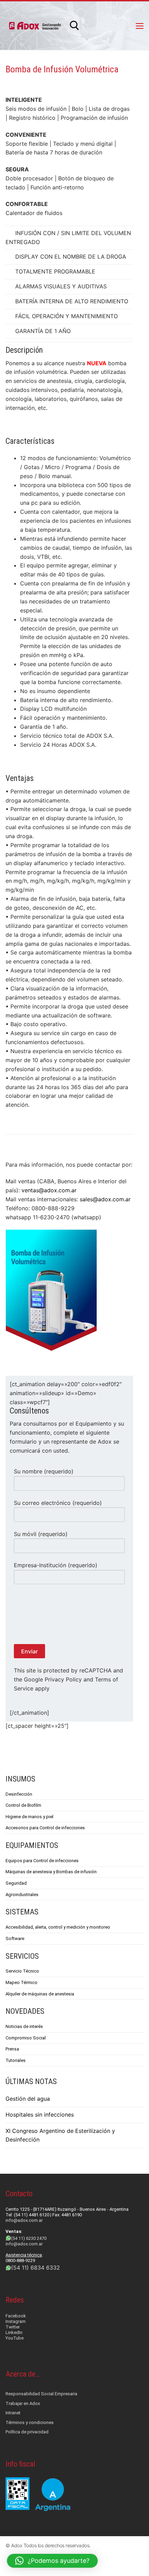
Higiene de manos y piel (29, 1817)
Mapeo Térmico (21, 1982)
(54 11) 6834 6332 (36, 2268)
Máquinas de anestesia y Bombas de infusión (51, 1872)
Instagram (16, 2321)
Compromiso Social (26, 2038)
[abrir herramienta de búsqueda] (74, 26)
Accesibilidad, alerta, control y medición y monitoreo (58, 1927)
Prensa (12, 2049)
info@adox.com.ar (24, 2220)
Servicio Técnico (22, 1971)
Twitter (13, 2327)
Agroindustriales (22, 1895)
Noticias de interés (24, 2026)
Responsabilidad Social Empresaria (41, 2394)
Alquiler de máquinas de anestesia (40, 1994)
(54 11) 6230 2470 (29, 2238)
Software (15, 1938)
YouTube (15, 2338)
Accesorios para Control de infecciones (45, 1828)
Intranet (13, 2413)
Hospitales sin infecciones (40, 2115)
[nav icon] (140, 26)
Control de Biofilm (23, 1805)
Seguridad (16, 1883)
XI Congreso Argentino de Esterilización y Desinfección (60, 2135)
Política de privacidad (27, 2432)
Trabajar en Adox (23, 2403)
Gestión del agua (28, 2099)
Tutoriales (16, 2060)
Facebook (16, 2316)
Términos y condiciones (30, 2422)
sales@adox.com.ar (105, 1199)
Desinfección (19, 1794)
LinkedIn (14, 2332)
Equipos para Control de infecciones (42, 1861)
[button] (52, 2561)
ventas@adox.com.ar (48, 1190)
